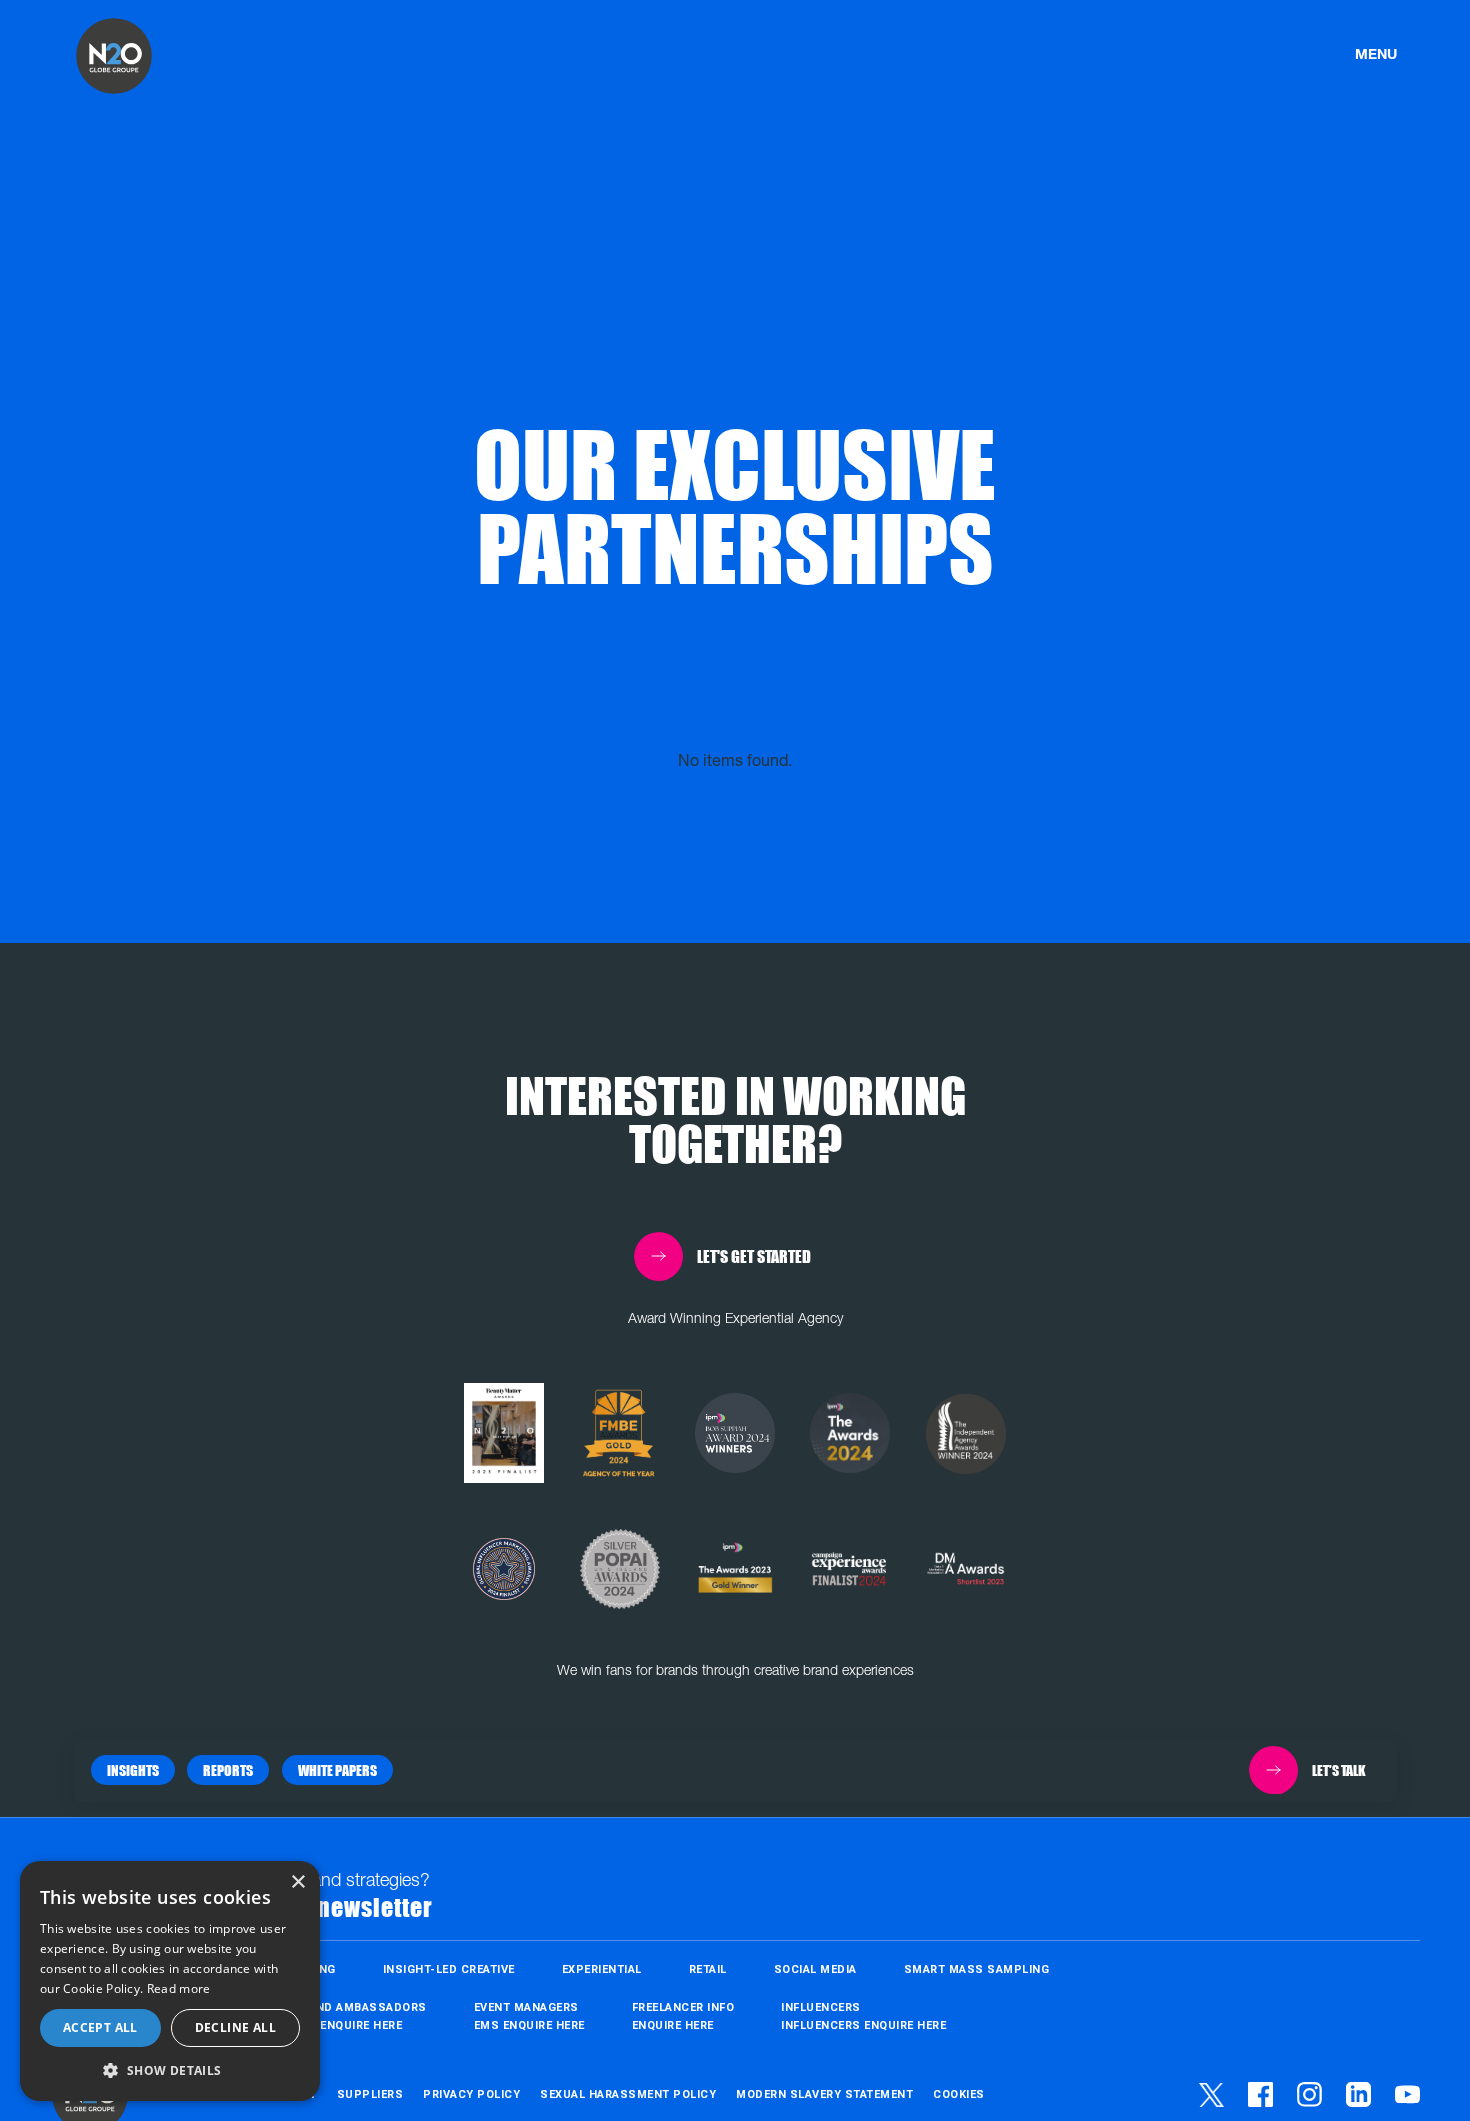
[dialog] (170, 1981)
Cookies (959, 2095)
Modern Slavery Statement (824, 2095)
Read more (179, 1988)
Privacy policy (471, 2095)
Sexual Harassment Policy (628, 2095)
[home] (114, 56)
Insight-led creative (449, 1969)
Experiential (602, 1969)
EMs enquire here (529, 2025)
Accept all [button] (100, 2027)
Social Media (815, 1969)
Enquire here (673, 2025)
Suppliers (370, 2095)
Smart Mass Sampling (977, 1969)
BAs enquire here (347, 2025)
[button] (133, 1770)
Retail (708, 1969)
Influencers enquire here (863, 2025)
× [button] (297, 1882)
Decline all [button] (235, 2027)
